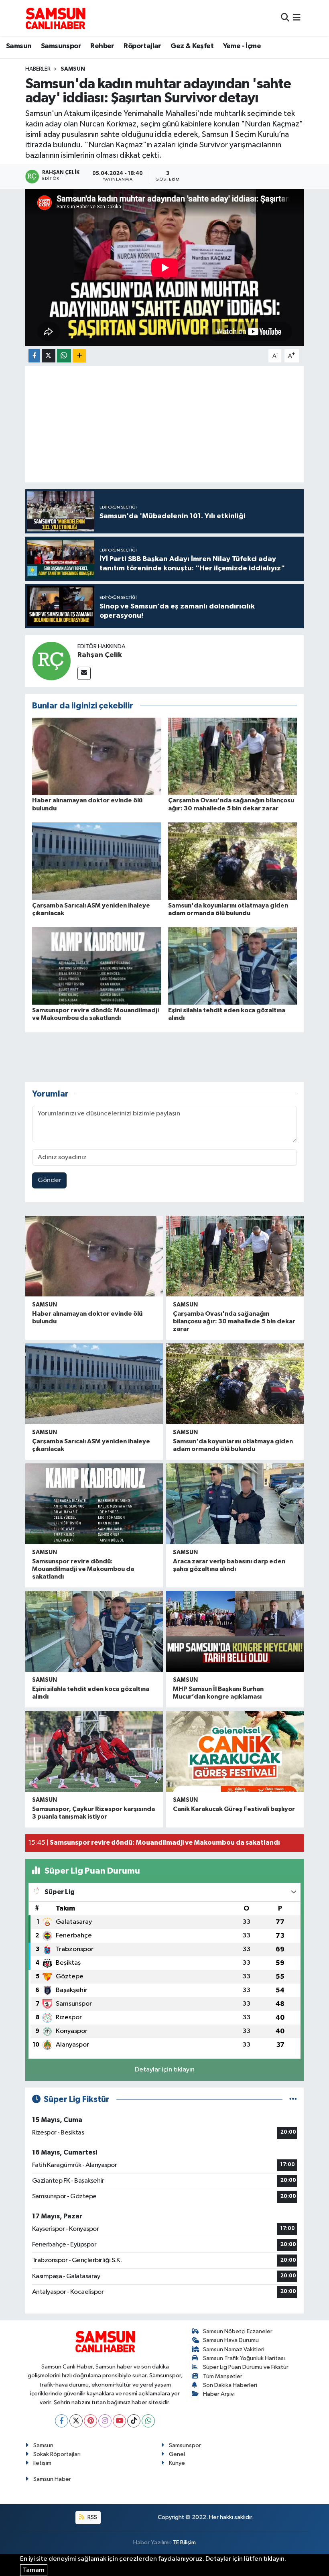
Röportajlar (142, 46)
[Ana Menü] (297, 18)
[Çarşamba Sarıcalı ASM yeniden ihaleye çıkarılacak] (97, 861)
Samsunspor (61, 46)
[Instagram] (105, 2421)
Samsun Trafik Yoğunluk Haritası (244, 2358)
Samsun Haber (52, 2479)
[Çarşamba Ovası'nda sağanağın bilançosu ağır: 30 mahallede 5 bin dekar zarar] (233, 756)
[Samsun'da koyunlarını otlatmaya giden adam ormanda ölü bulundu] (233, 861)
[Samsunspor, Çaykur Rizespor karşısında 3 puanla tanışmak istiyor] (94, 1751)
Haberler (38, 69)
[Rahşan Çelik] (51, 661)
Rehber (102, 46)
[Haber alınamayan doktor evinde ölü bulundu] (97, 756)
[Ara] (285, 18)
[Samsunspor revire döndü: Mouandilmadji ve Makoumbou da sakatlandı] (97, 966)
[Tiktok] (134, 2421)
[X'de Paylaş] (49, 356)
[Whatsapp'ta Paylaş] (64, 356)
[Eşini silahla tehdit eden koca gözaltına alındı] (233, 966)
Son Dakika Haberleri (230, 2385)
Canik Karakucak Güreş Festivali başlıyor (234, 1809)
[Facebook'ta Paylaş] (34, 356)
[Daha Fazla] (79, 356)
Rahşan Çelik (100, 655)
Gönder (50, 1180)
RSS (92, 2517)
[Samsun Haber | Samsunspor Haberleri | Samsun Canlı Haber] (55, 18)
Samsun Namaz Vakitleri (234, 2349)
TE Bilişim (184, 2542)
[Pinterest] (90, 2421)
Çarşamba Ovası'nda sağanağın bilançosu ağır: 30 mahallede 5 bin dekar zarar (234, 1321)
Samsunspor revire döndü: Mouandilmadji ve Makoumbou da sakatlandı (83, 1569)
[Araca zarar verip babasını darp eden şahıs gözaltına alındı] (235, 1504)
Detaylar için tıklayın (165, 2070)
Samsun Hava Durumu (231, 2340)
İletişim (42, 2463)
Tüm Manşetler (223, 2376)
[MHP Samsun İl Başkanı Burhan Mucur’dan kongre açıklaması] (235, 1631)
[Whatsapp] (148, 2421)
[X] (76, 2421)
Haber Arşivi (219, 2394)
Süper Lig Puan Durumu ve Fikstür (246, 2367)
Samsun (19, 46)
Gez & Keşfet (192, 46)
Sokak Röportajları (57, 2454)
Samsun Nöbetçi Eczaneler (238, 2331)
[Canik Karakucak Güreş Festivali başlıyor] (235, 1751)
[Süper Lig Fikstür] (293, 2099)
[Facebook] (62, 2421)
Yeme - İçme (242, 46)
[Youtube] (119, 2421)
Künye (177, 2463)
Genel (177, 2454)
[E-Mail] (84, 673)
